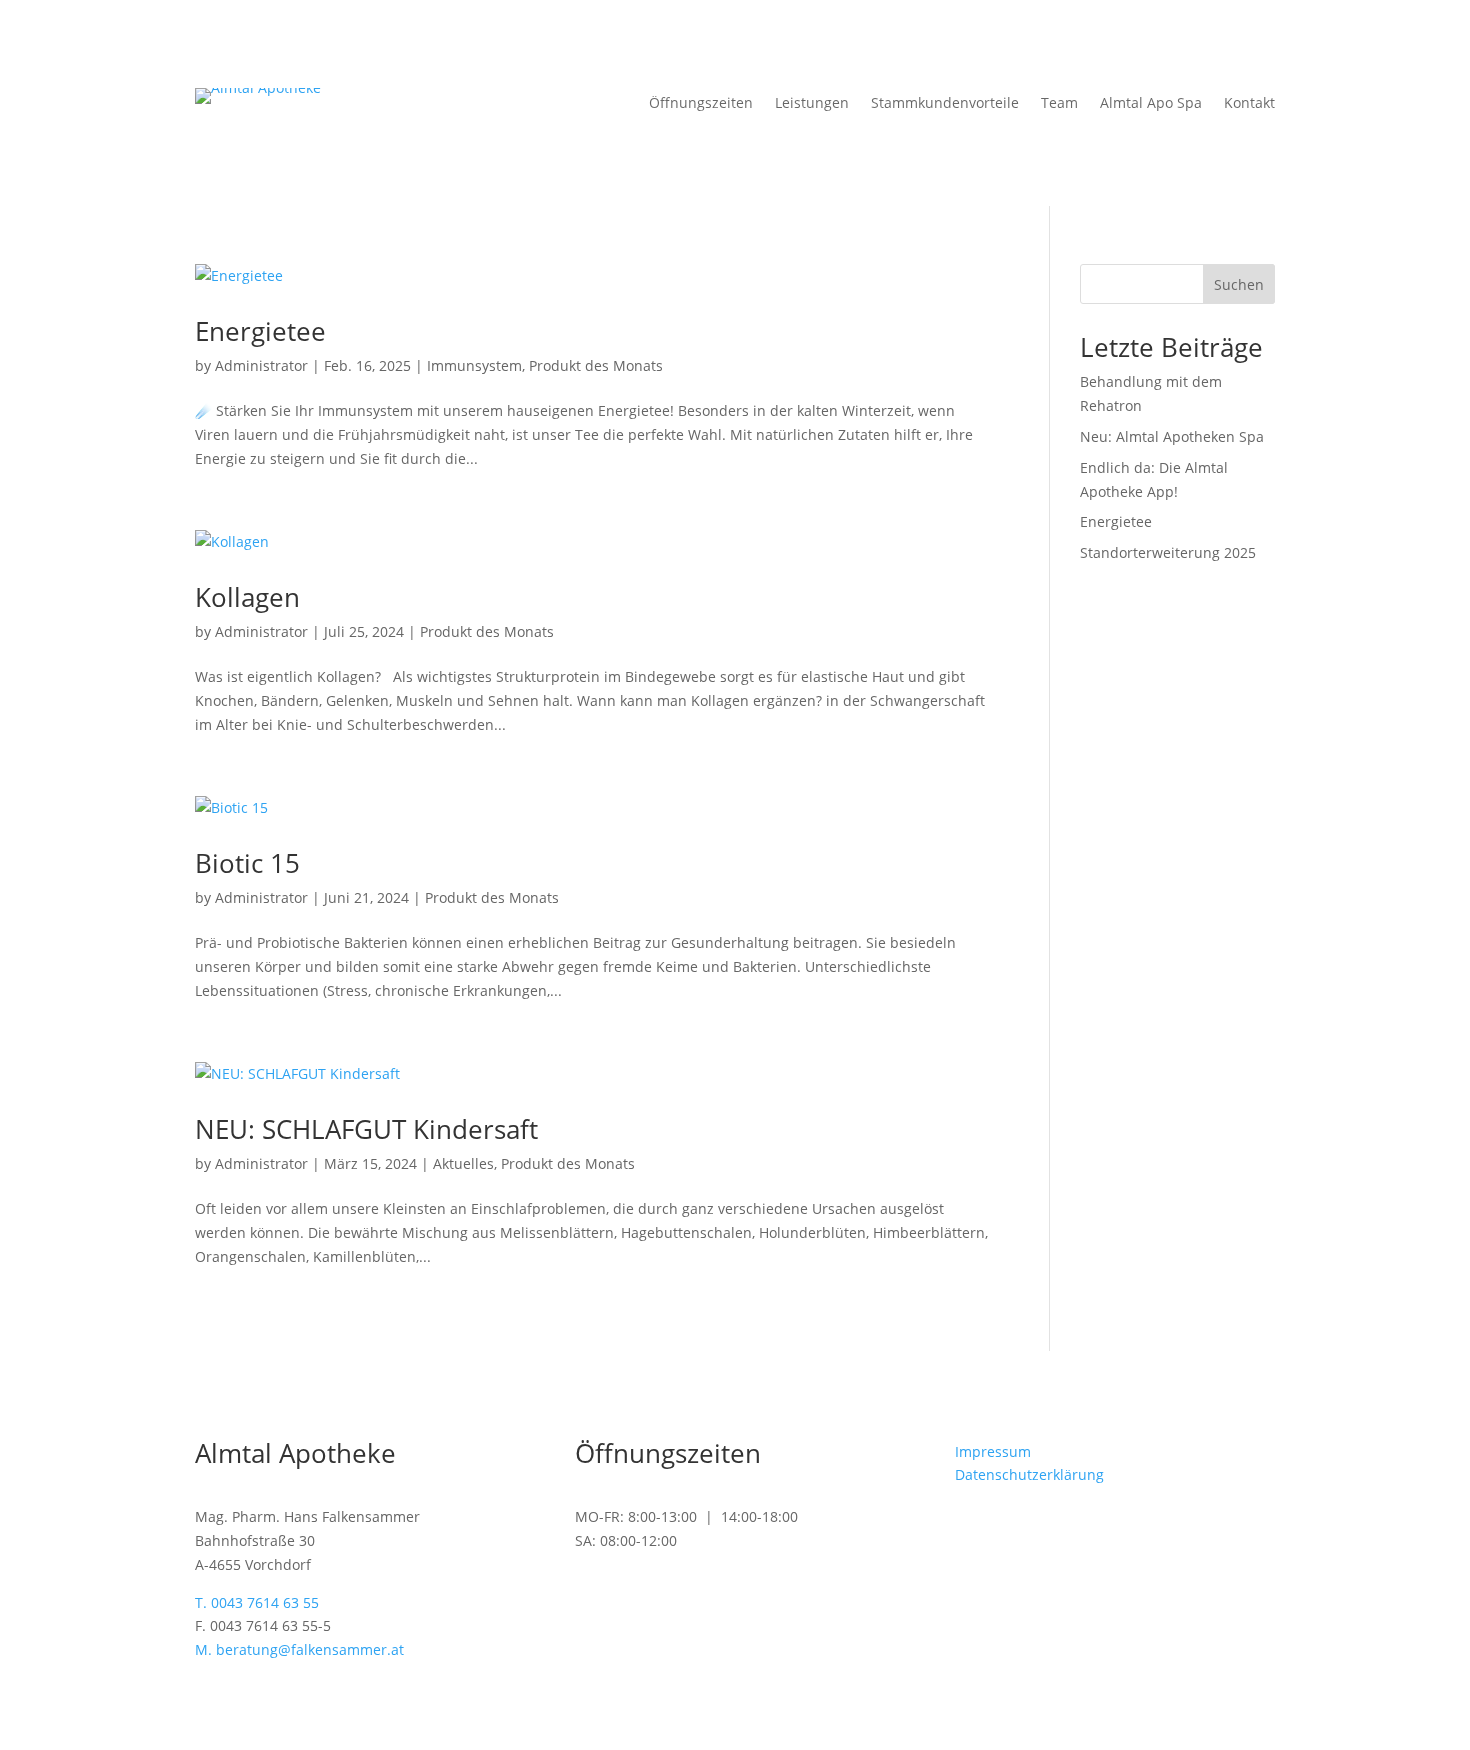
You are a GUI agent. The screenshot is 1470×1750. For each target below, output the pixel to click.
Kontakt (1249, 104)
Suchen (1239, 284)
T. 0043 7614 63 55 (257, 1602)
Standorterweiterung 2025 (1168, 552)
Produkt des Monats (596, 365)
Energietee (260, 331)
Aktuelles (463, 1163)
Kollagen (247, 597)
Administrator (261, 365)
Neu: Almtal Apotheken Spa (1172, 436)
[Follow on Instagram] (1011, 1533)
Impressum (993, 1451)
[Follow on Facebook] (971, 1533)
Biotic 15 (247, 863)
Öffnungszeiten (701, 104)
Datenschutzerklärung (1029, 1474)
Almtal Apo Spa (1151, 104)
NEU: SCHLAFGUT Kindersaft (366, 1129)
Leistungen (812, 104)
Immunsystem (474, 365)
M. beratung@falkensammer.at (299, 1649)
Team (1059, 104)
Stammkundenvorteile (945, 104)
